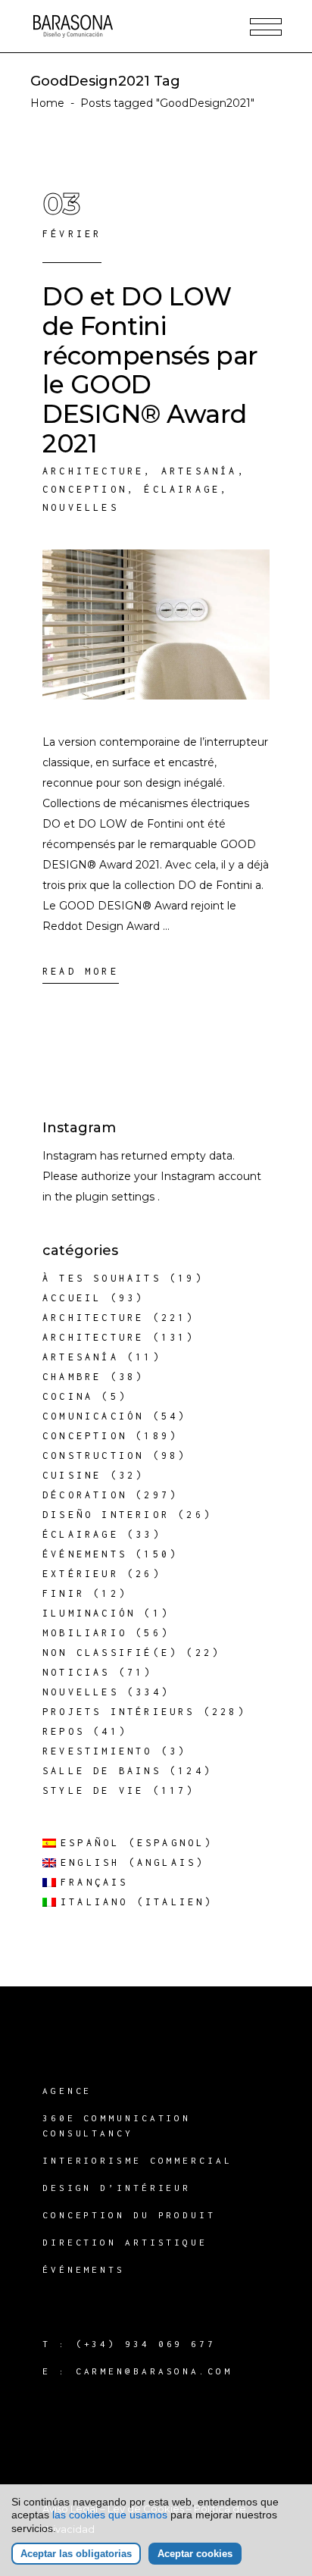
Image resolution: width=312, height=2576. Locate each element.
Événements (85, 1554)
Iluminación (89, 1613)
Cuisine (72, 1475)
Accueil (72, 1298)
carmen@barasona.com (154, 2371)
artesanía (200, 471)
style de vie (93, 1790)
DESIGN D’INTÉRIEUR (117, 2188)
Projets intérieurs (119, 1712)
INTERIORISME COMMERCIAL (137, 2160)
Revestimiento (98, 1751)
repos (64, 1731)
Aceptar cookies (195, 2554)
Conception (85, 489)
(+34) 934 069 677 (146, 2344)
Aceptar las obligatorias (76, 2554)
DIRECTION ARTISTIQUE (125, 2242)
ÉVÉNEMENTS (84, 2269)
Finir (64, 1593)
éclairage (182, 489)
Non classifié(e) (110, 1653)
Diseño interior (106, 1515)
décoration (85, 1495)
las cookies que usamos (110, 2515)
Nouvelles (81, 507)
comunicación (93, 1416)
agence (67, 2091)
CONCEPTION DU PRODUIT (129, 2215)
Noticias (76, 1672)
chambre (72, 1377)
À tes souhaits (102, 1278)
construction (93, 1455)
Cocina (68, 1396)
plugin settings (117, 1197)
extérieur (81, 1574)
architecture (93, 471)
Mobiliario (85, 1633)
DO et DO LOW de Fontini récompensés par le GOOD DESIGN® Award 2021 (150, 370)
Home (47, 103)
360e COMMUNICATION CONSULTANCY (117, 2125)
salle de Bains (102, 1771)
